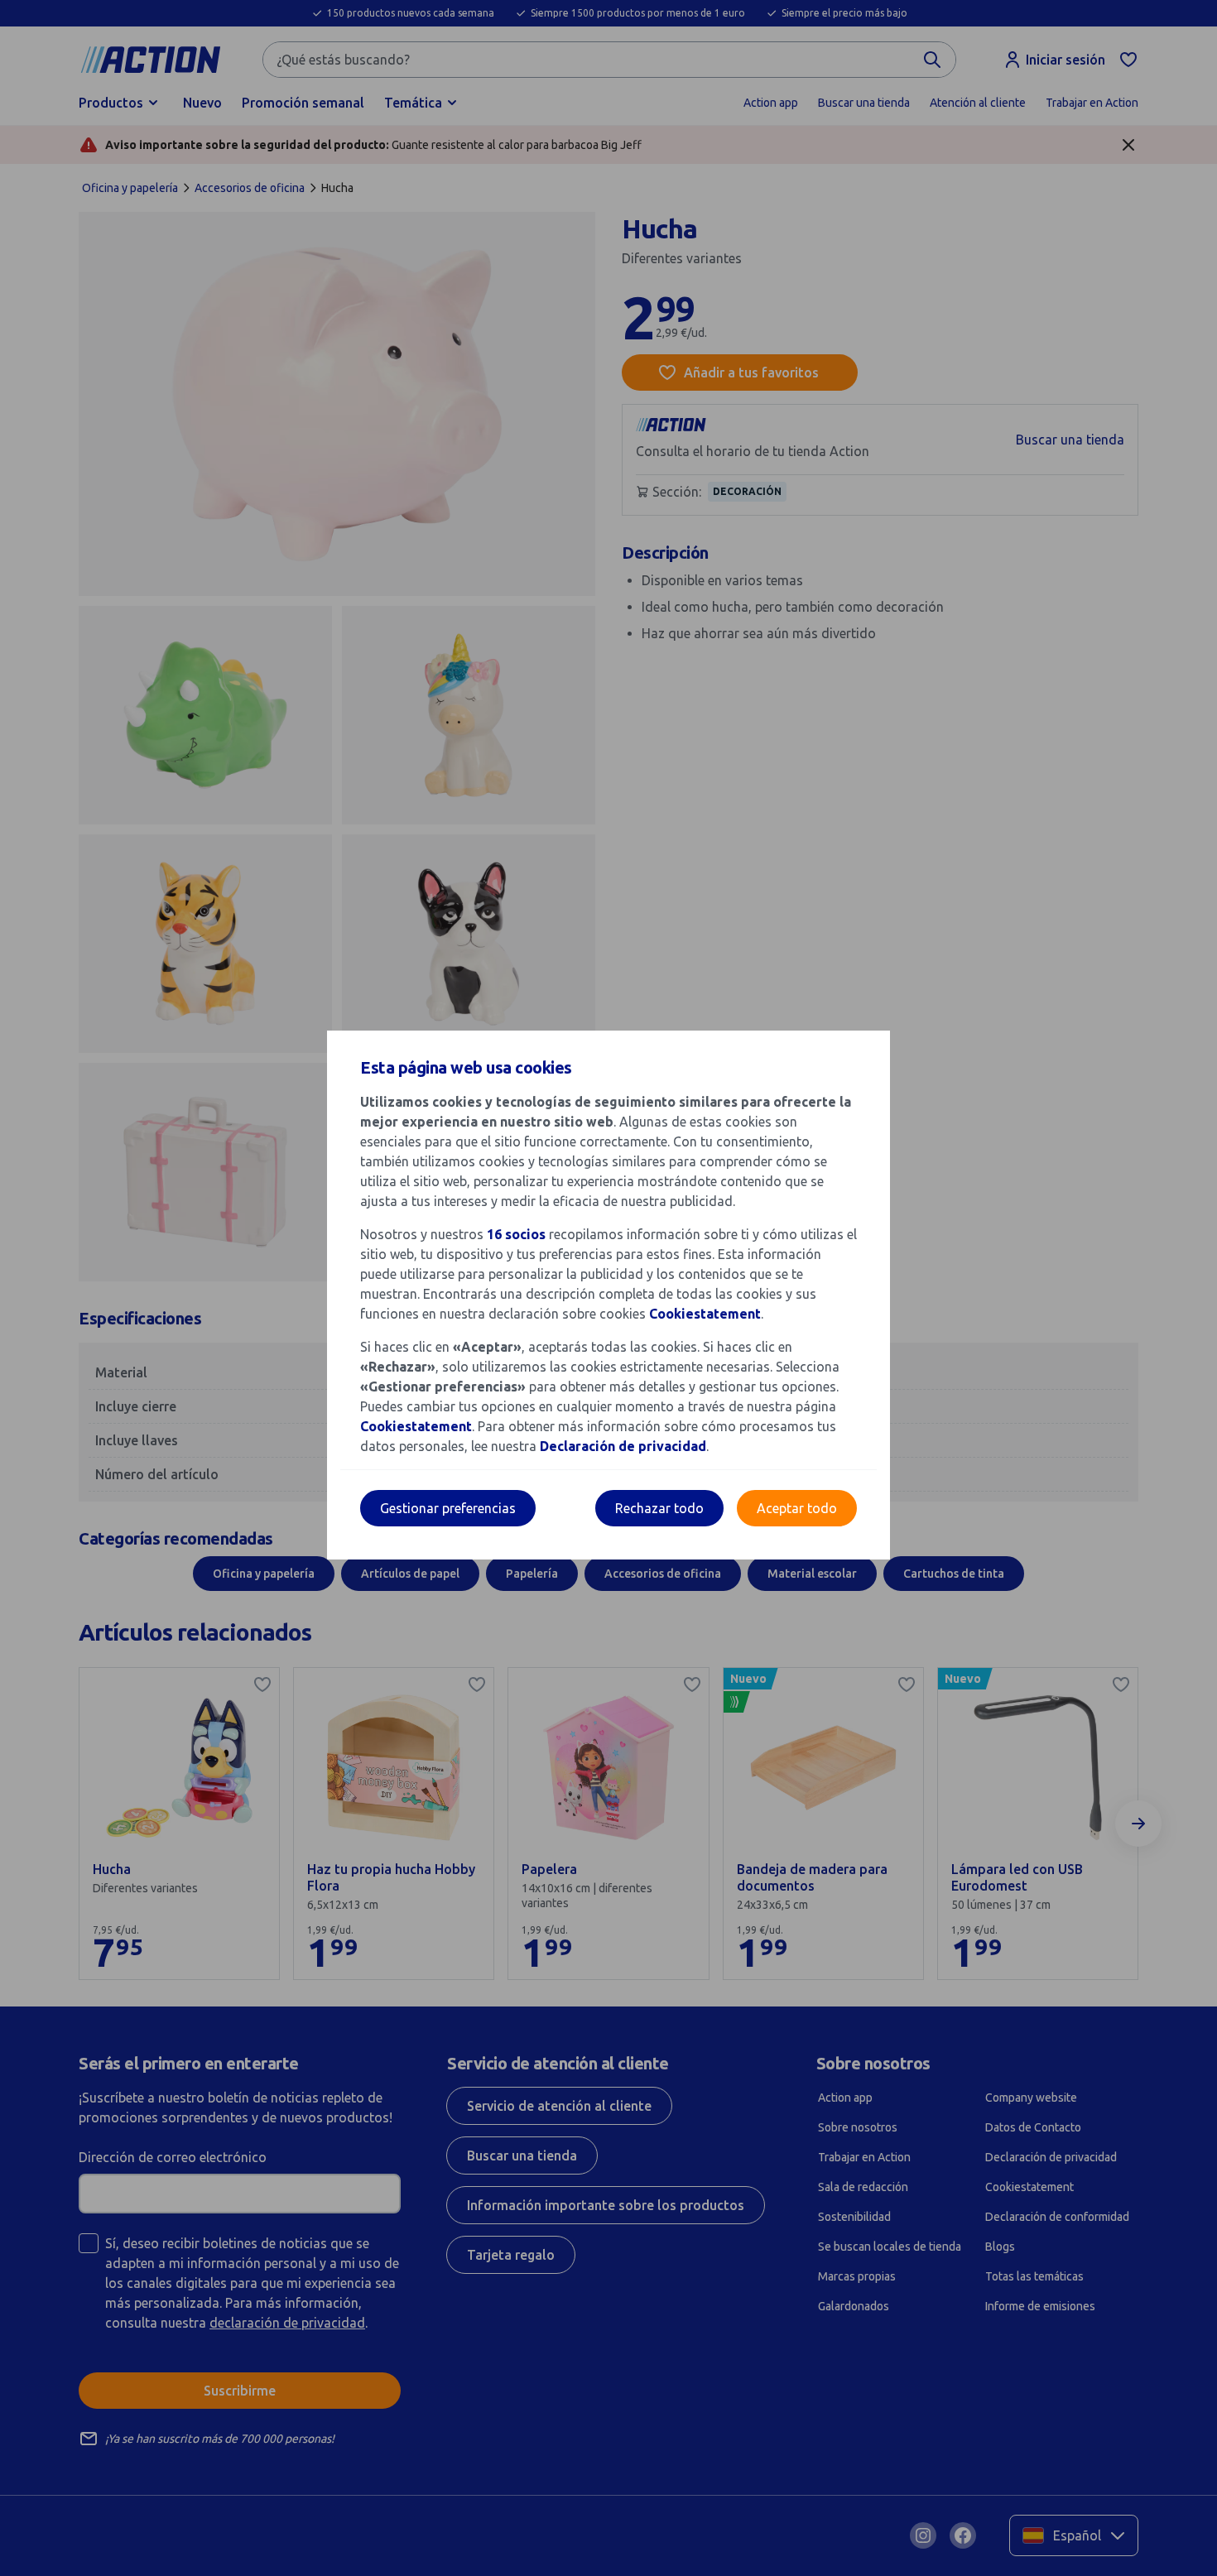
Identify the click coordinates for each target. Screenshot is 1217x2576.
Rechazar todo (659, 1508)
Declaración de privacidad (623, 1446)
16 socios (516, 1234)
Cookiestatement (705, 1314)
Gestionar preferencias (448, 1508)
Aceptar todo (797, 1508)
